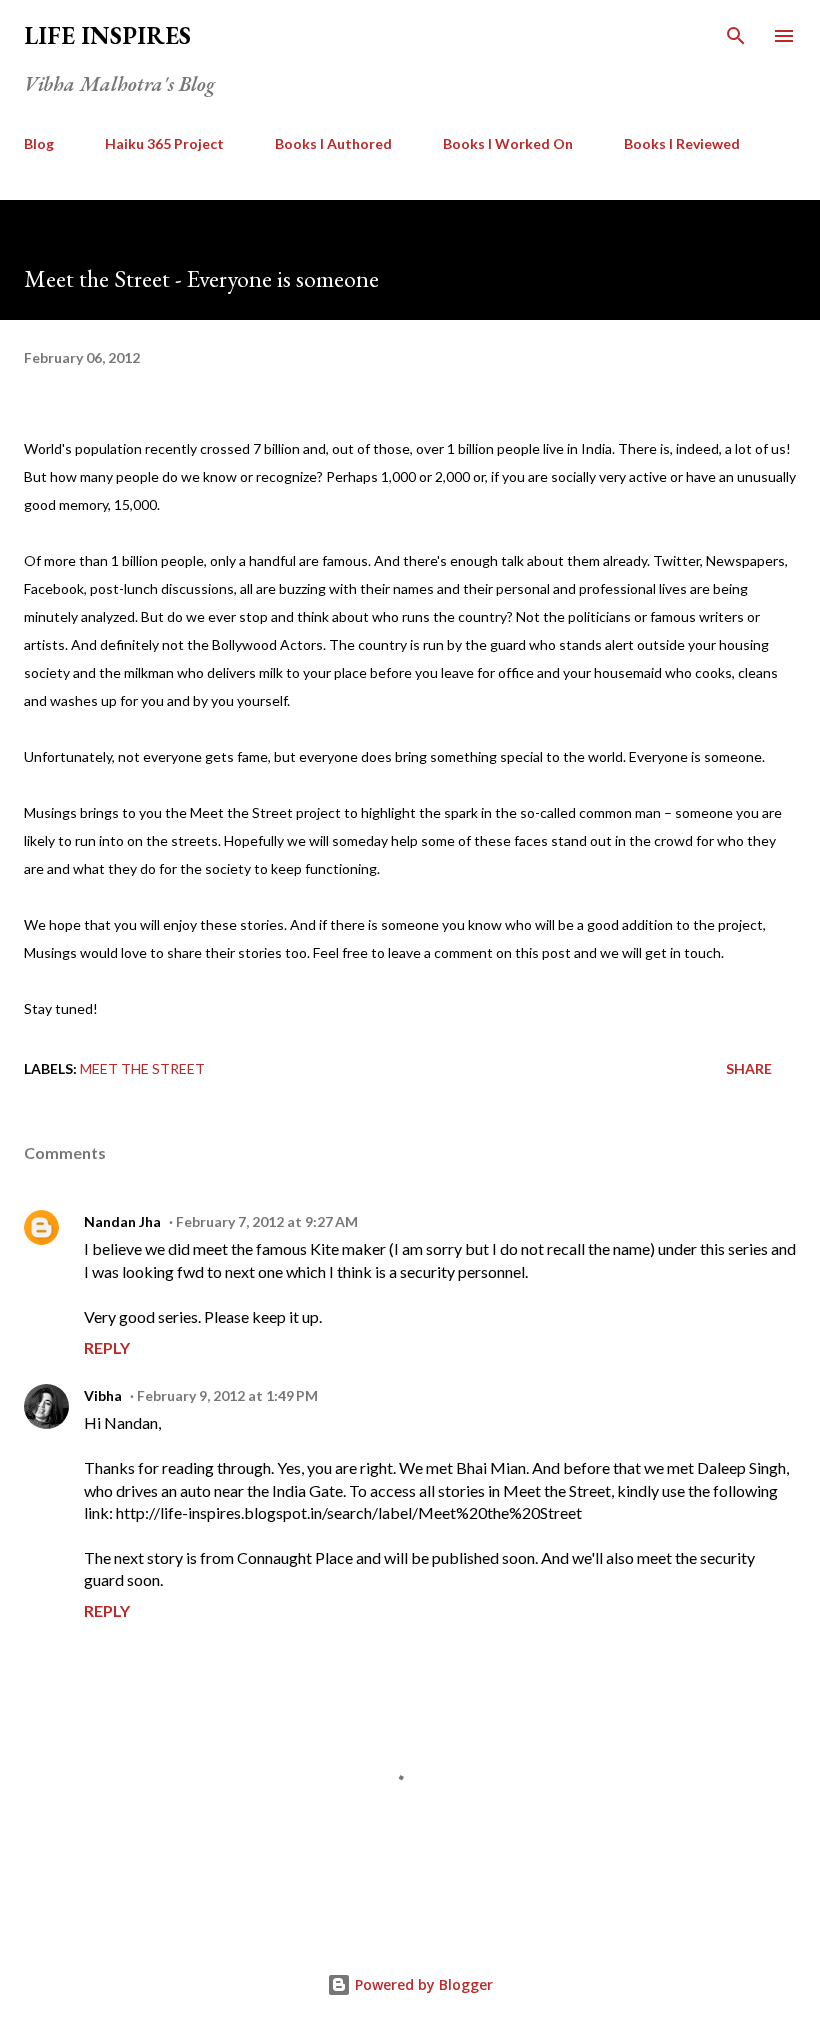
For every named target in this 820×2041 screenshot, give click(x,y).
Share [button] (749, 1068)
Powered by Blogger (422, 1984)
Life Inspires (107, 35)
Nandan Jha (122, 1221)
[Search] (736, 36)
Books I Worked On (508, 143)
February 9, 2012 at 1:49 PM (227, 1395)
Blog (39, 143)
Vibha (103, 1395)
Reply (107, 1347)
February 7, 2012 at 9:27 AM (267, 1221)
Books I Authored (333, 143)
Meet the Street (142, 1068)
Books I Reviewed (682, 143)
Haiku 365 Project (164, 143)
